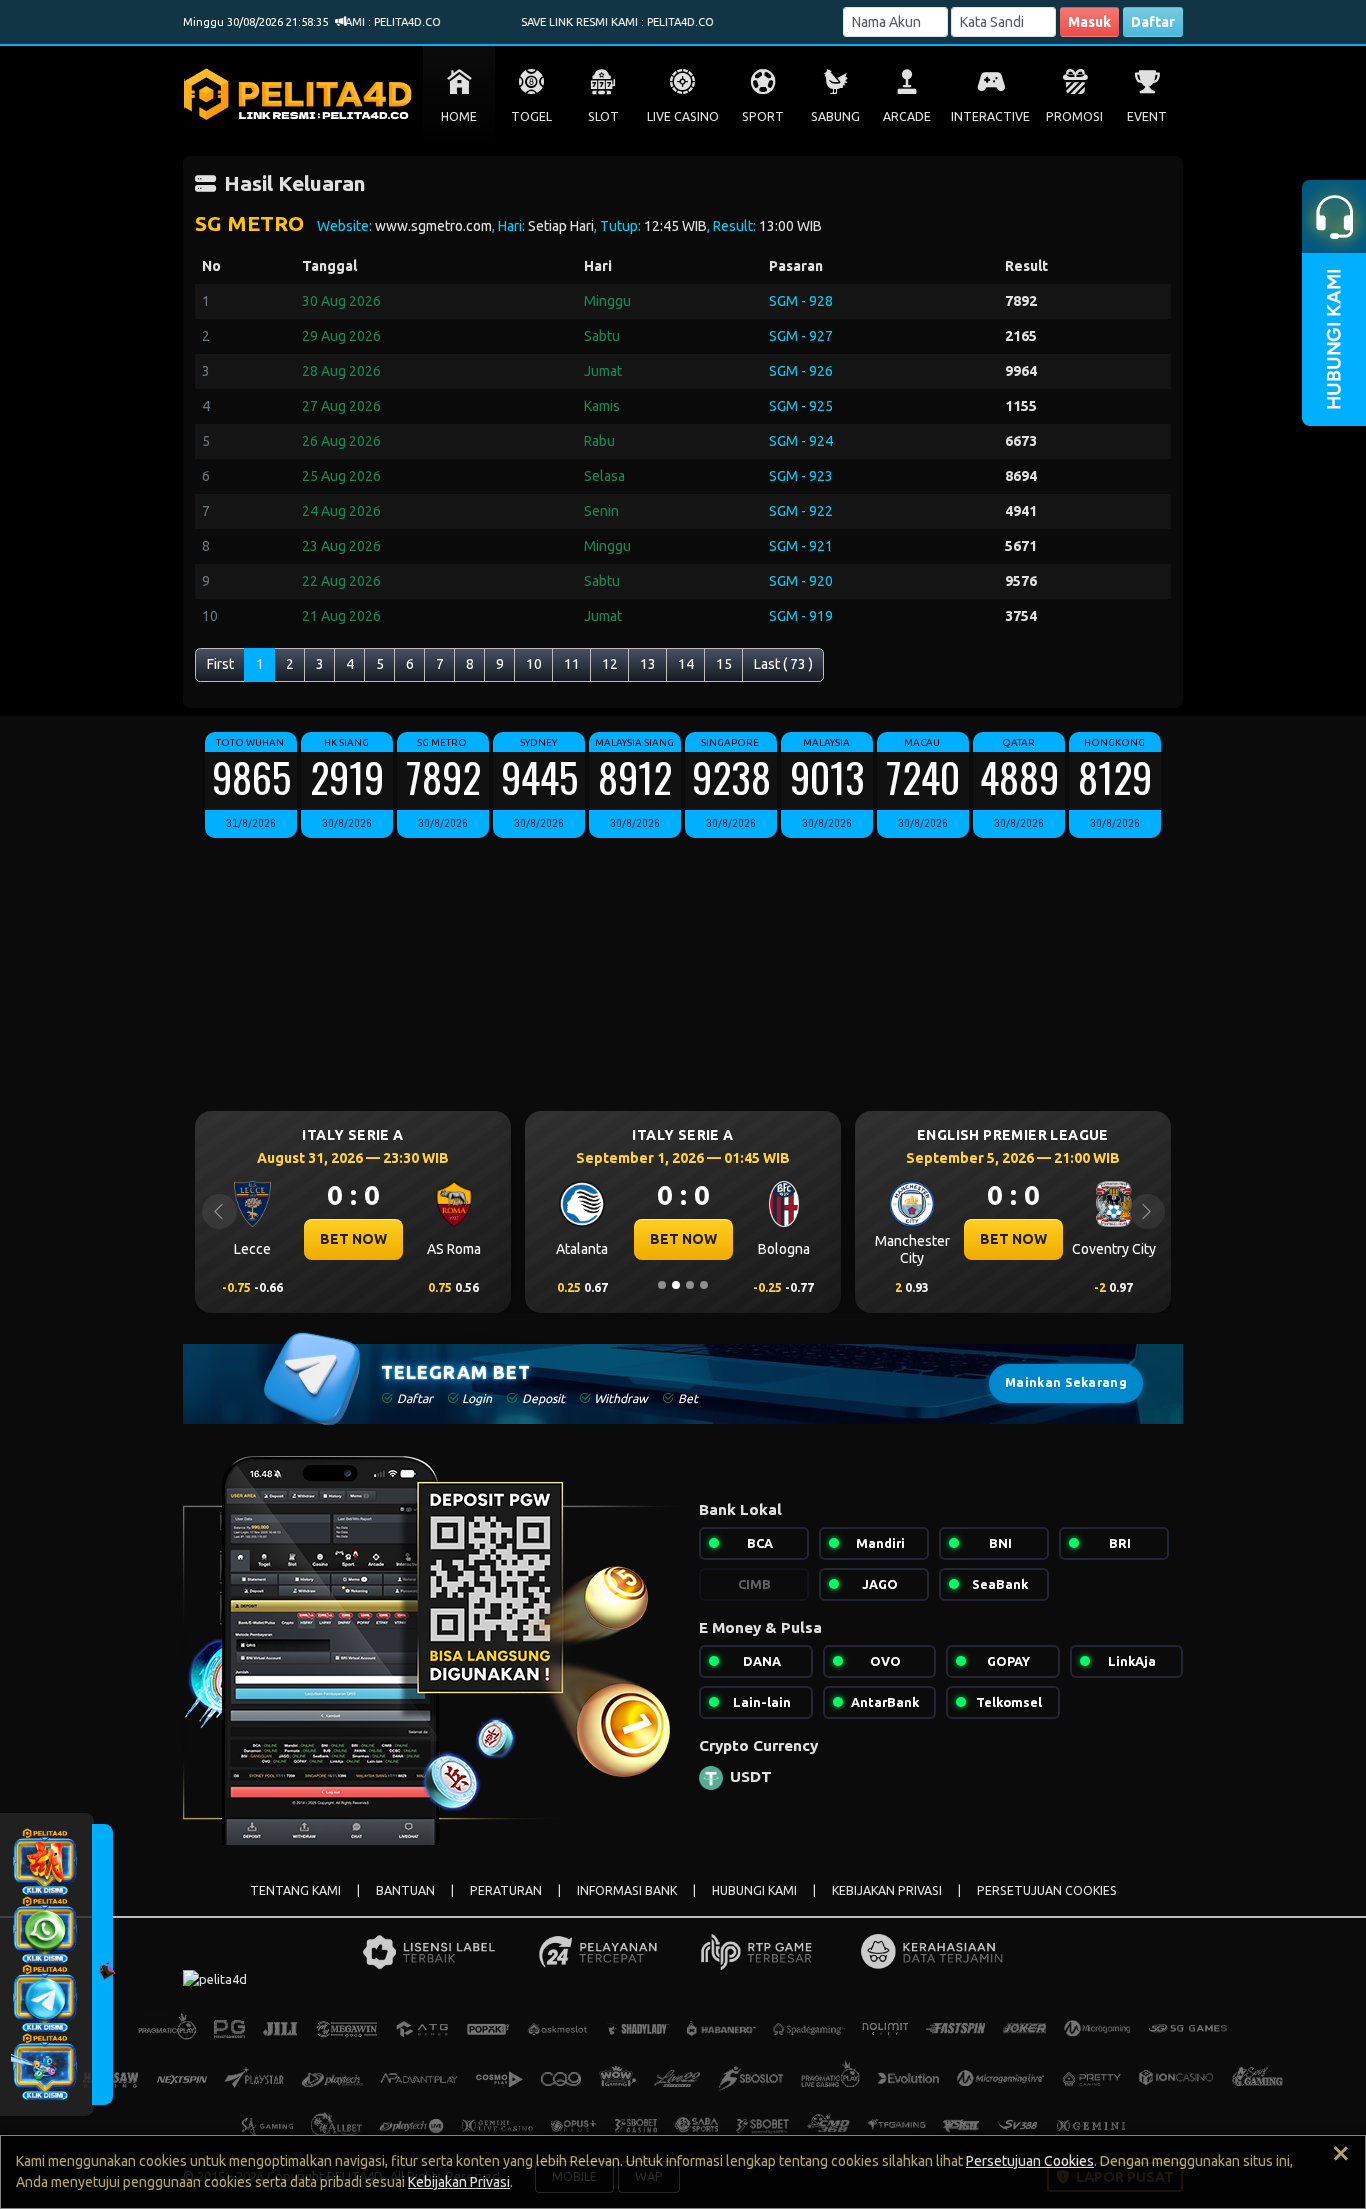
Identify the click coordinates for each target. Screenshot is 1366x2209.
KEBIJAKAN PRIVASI (887, 1890)
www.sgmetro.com (433, 226)
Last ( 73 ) (783, 664)
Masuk (1089, 22)
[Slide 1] (662, 1285)
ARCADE (907, 116)
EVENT (1147, 116)
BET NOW (353, 1239)
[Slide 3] (690, 1285)
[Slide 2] (676, 1285)
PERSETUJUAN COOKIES (1047, 1890)
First (220, 664)
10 (534, 664)
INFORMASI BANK (627, 1890)
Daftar (1153, 22)
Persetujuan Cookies (1030, 2161)
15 (724, 664)
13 (648, 664)
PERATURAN (506, 1890)
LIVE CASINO (683, 116)
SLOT (603, 116)
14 (686, 664)
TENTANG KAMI (295, 1890)
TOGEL (531, 116)
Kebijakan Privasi (459, 2182)
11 (572, 664)
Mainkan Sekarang (1066, 1382)
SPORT (763, 116)
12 (610, 664)
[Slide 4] (704, 1285)
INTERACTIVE (990, 116)
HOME (459, 116)
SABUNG (835, 116)
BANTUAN (405, 1890)
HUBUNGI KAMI (754, 1890)
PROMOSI (1074, 116)
